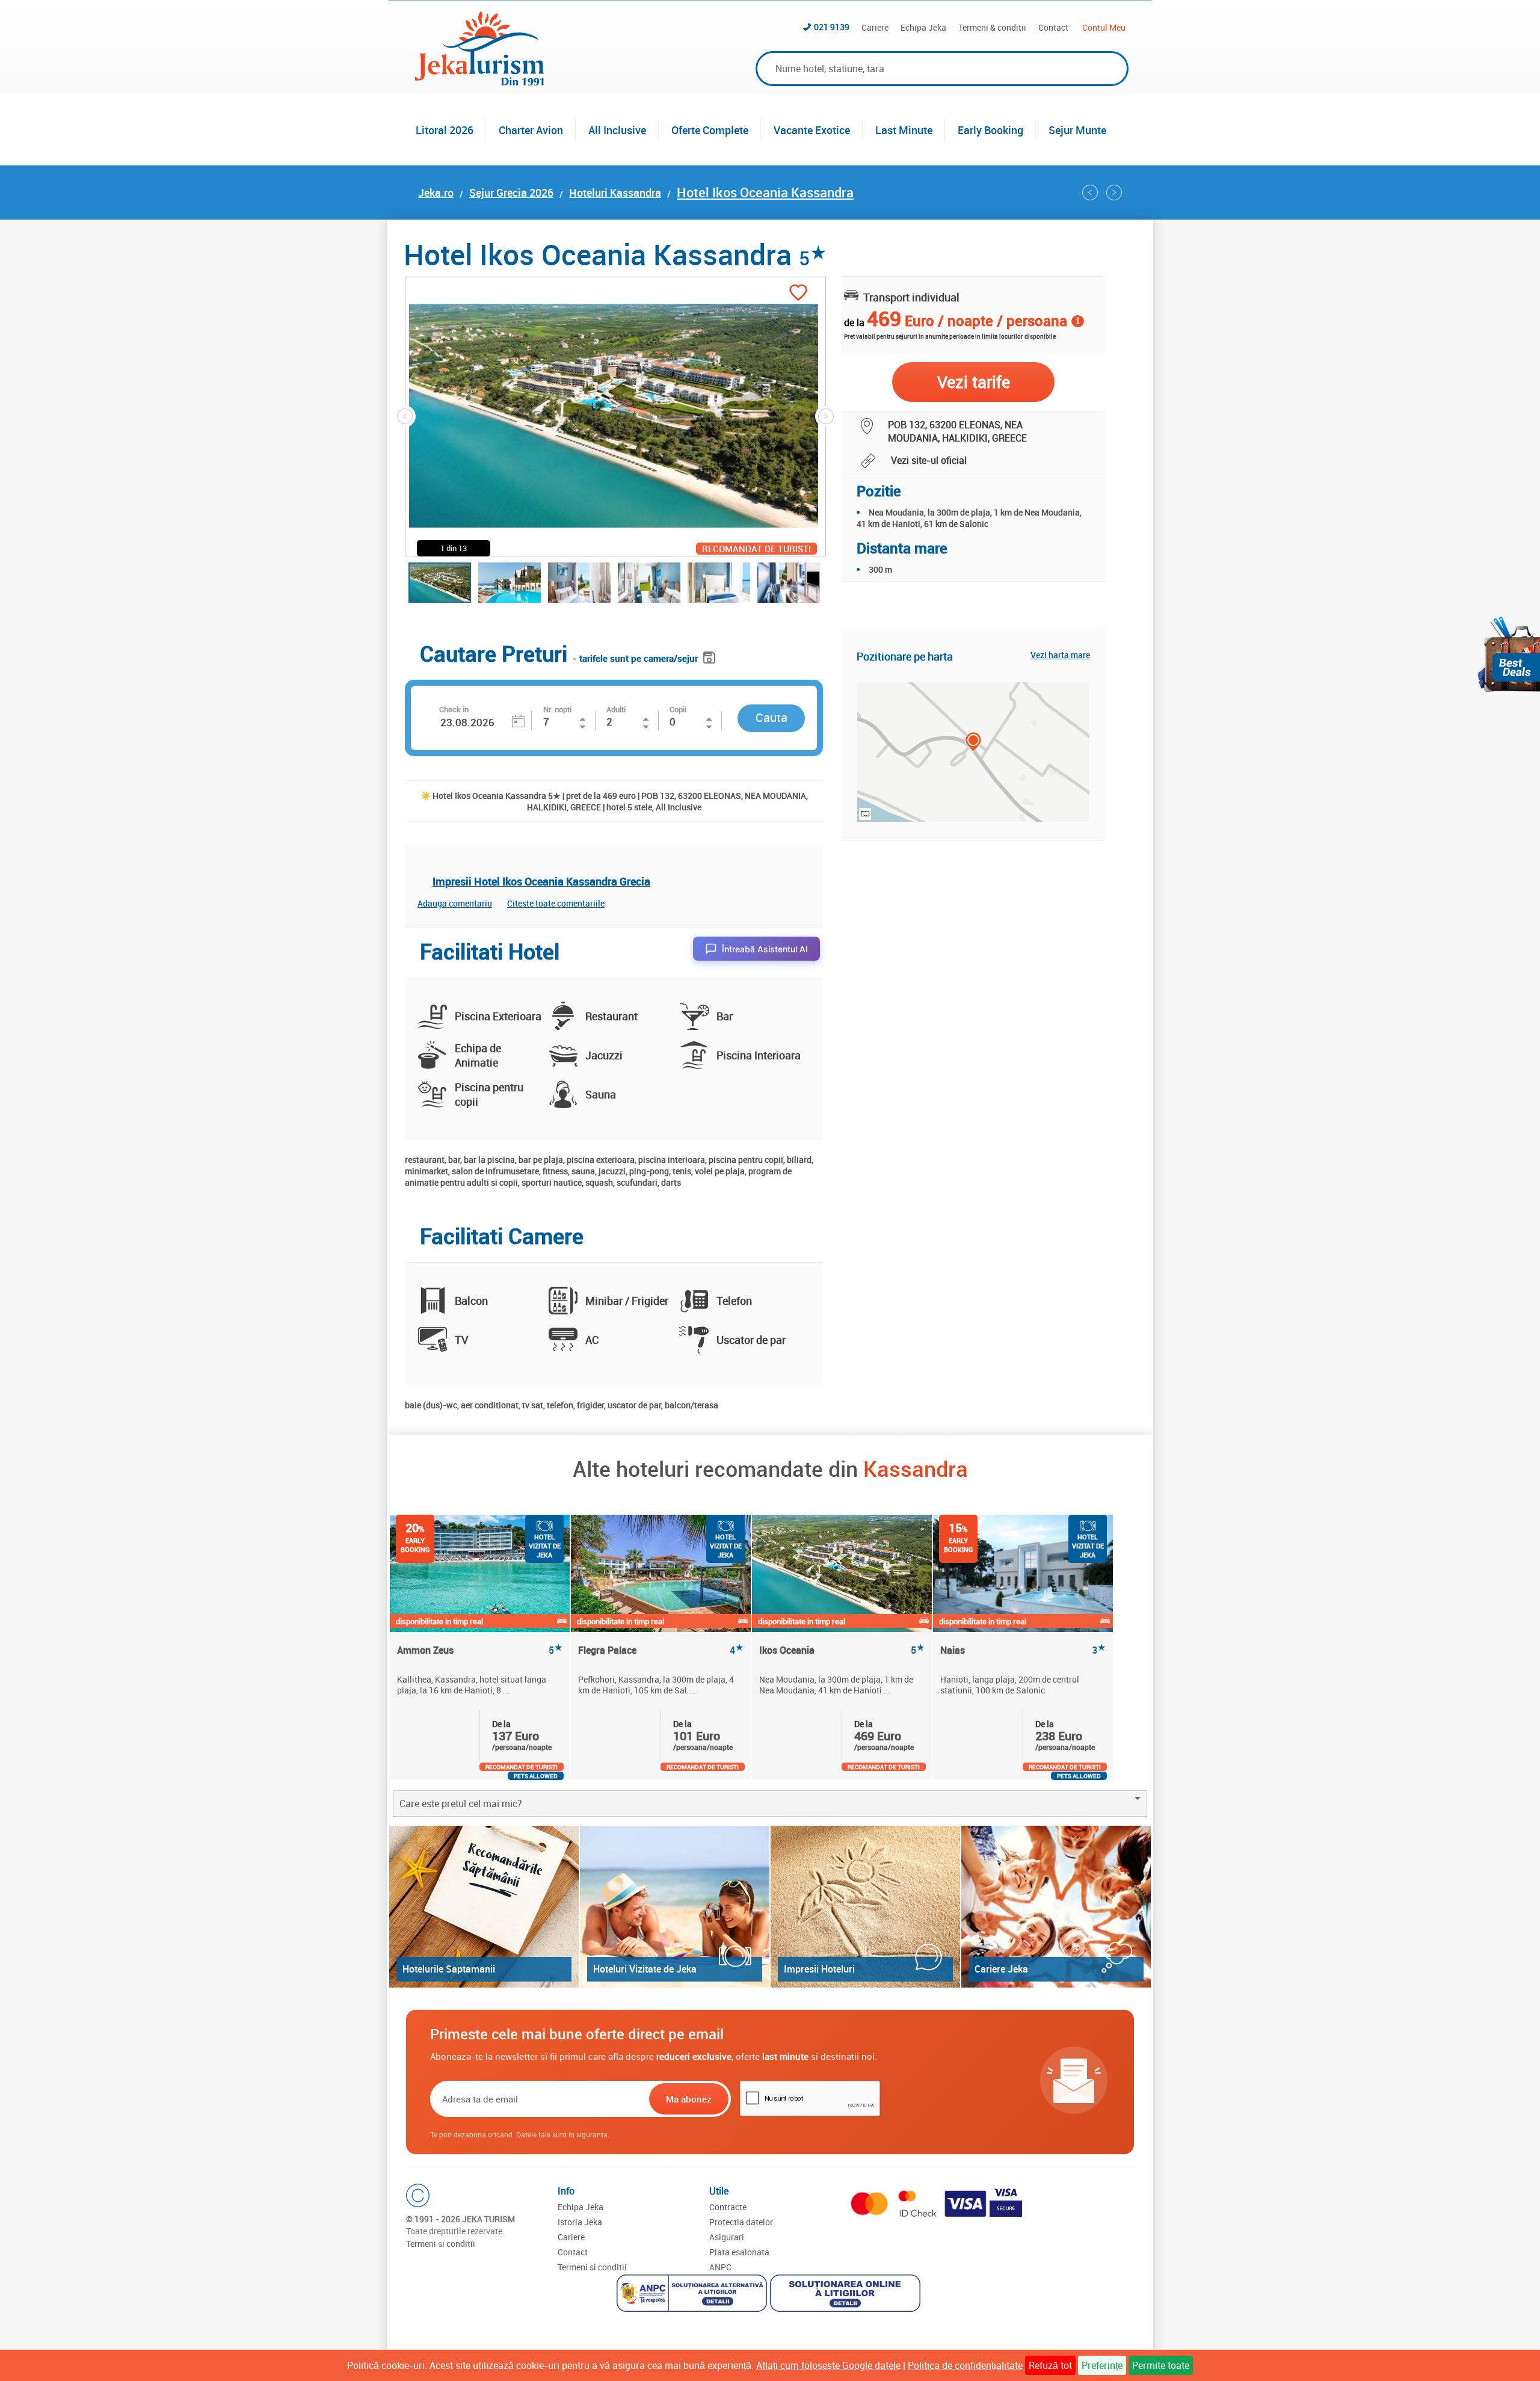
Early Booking (990, 130)
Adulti (616, 709)
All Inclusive (617, 130)
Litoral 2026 (445, 130)
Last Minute (904, 130)
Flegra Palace (661, 1650)
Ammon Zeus (480, 1650)
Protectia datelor (741, 2222)
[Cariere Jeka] (1056, 1907)
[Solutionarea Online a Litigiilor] (847, 2295)
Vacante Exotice (812, 130)
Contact (1053, 27)
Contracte (728, 2207)
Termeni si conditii (441, 2244)
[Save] (711, 655)
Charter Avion (531, 130)
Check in (454, 709)
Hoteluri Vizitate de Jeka (645, 1969)
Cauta (772, 717)
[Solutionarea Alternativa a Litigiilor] (693, 2295)
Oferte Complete (710, 130)
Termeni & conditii (992, 27)
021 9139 (832, 27)
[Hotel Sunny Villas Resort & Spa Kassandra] (1114, 193)
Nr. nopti (557, 709)
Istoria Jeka (580, 2222)
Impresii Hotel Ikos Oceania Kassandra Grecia (541, 881)
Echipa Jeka (923, 27)
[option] (480, 1647)
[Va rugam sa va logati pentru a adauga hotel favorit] (798, 294)
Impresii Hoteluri (819, 1969)
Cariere (875, 27)
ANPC (720, 2267)
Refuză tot (1050, 2365)
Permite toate (1161, 2365)
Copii (678, 709)
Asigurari (727, 2237)
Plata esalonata (739, 2252)
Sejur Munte (1077, 130)
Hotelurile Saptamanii (449, 1969)
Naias (1023, 1650)
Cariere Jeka (1001, 1969)
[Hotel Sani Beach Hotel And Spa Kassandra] (1090, 193)
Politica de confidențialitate (965, 2365)
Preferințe (1102, 2365)
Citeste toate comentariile (556, 903)
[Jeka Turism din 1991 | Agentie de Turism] (479, 82)
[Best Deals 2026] (1509, 654)
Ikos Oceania (842, 1650)
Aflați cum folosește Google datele (828, 2365)
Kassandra (916, 1468)
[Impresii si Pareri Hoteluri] (865, 1907)
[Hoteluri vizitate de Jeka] (675, 1907)
